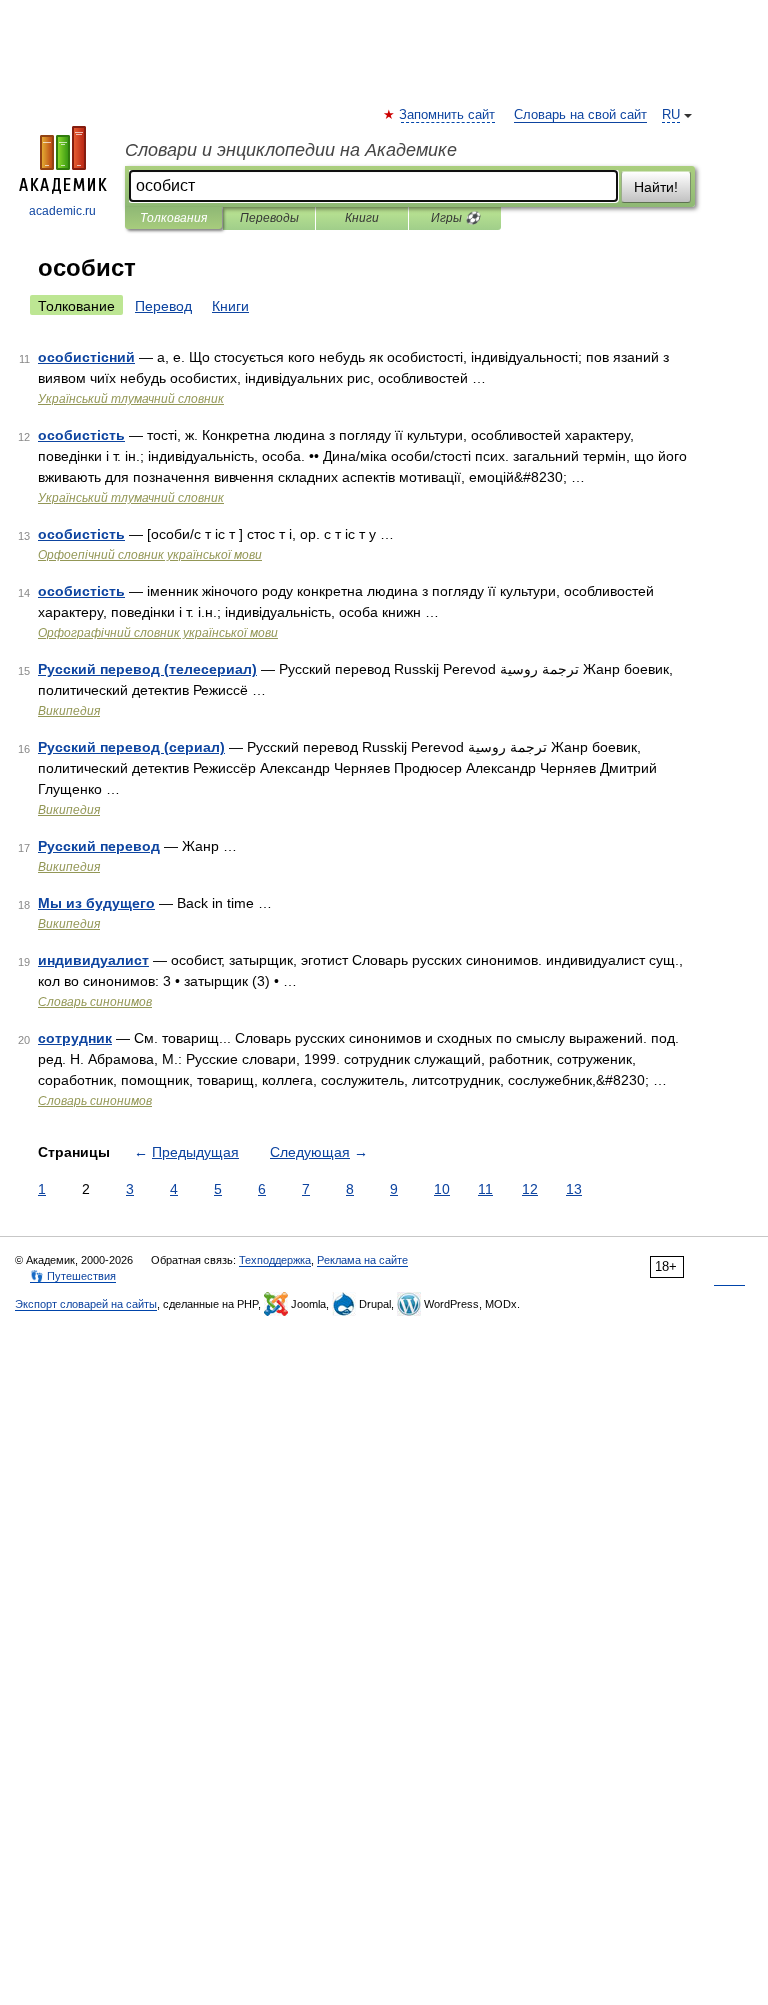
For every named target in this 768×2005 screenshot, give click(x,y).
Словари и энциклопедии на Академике (291, 150)
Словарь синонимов (95, 1002)
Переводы (269, 218)
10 (442, 1189)
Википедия (69, 711)
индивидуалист (93, 960)
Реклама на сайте (362, 1260)
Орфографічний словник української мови (158, 633)
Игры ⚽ (455, 218)
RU (671, 115)
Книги (362, 218)
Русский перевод (99, 846)
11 (485, 1189)
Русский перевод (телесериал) (147, 669)
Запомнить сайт (448, 115)
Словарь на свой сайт (580, 115)
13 (574, 1189)
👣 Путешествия (73, 1276)
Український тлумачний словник (131, 399)
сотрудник (75, 1038)
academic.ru (62, 211)
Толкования (173, 218)
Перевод (163, 306)
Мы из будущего (96, 903)
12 (530, 1189)
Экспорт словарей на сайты (86, 1304)
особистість (81, 435)
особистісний (86, 357)
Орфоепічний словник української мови (150, 555)
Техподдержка (275, 1260)
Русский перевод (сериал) (131, 747)
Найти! (656, 187)
